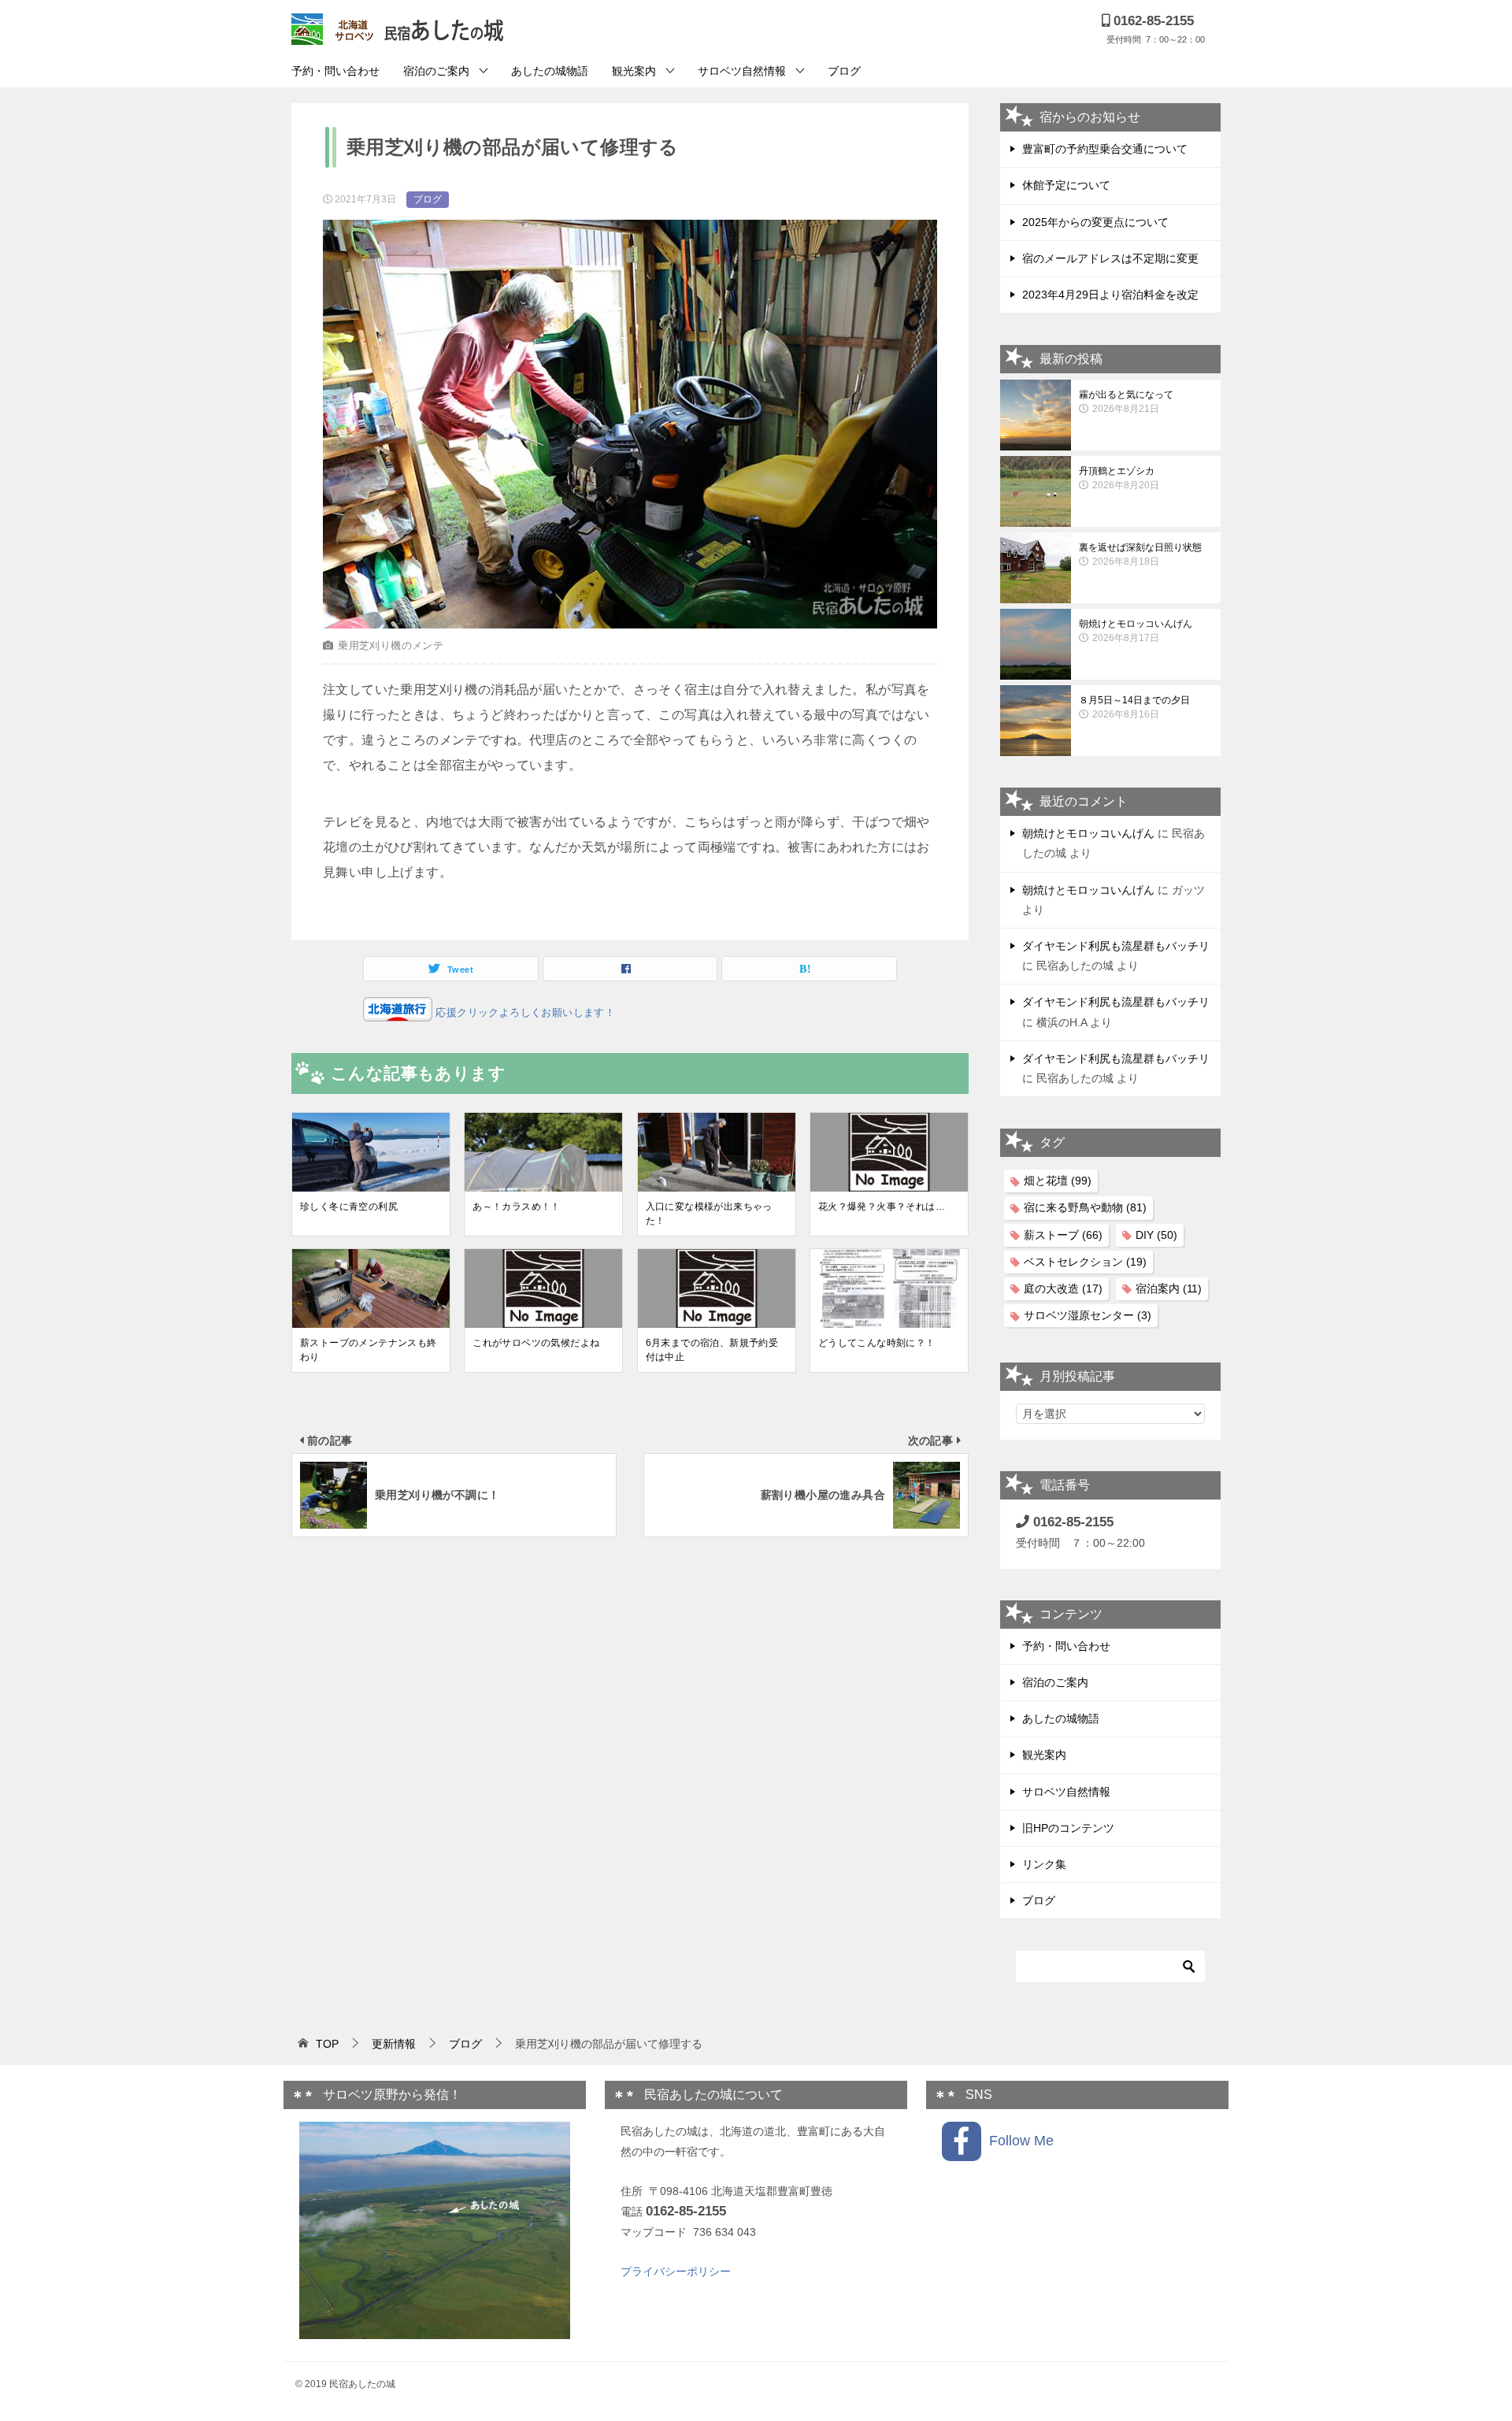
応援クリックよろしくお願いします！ (524, 1012)
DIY (1156, 1235)
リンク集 (1044, 1864)
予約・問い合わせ (335, 71)
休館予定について (1066, 185)
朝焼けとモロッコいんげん (1136, 631)
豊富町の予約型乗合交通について (1105, 149)
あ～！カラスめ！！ (517, 1207)
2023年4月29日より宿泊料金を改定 (1110, 295)
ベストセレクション (1085, 1262)
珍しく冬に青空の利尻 (349, 1207)
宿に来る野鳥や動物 (1085, 1207)
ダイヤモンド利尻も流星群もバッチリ (1116, 946)
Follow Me (1017, 2141)
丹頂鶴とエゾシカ (1119, 478)
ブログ (844, 71)
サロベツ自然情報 (742, 71)
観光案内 (634, 71)
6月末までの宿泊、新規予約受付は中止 (712, 1350)
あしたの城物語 (550, 71)
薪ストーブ (1063, 1235)
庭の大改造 (1063, 1288)
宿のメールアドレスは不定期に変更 (1110, 258)
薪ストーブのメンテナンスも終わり (369, 1350)
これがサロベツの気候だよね (536, 1343)
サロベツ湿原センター (1088, 1315)
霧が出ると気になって (1126, 402)
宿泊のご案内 (436, 71)
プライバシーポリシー (676, 2271)
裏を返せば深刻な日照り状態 (1140, 554)
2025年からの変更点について (1095, 222)
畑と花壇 (1058, 1181)
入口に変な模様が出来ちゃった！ (709, 1214)
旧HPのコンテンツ (1068, 1828)
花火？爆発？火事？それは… (882, 1207)
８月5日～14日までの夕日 (1134, 707)
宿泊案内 (1169, 1288)
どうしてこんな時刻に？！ (877, 1343)
